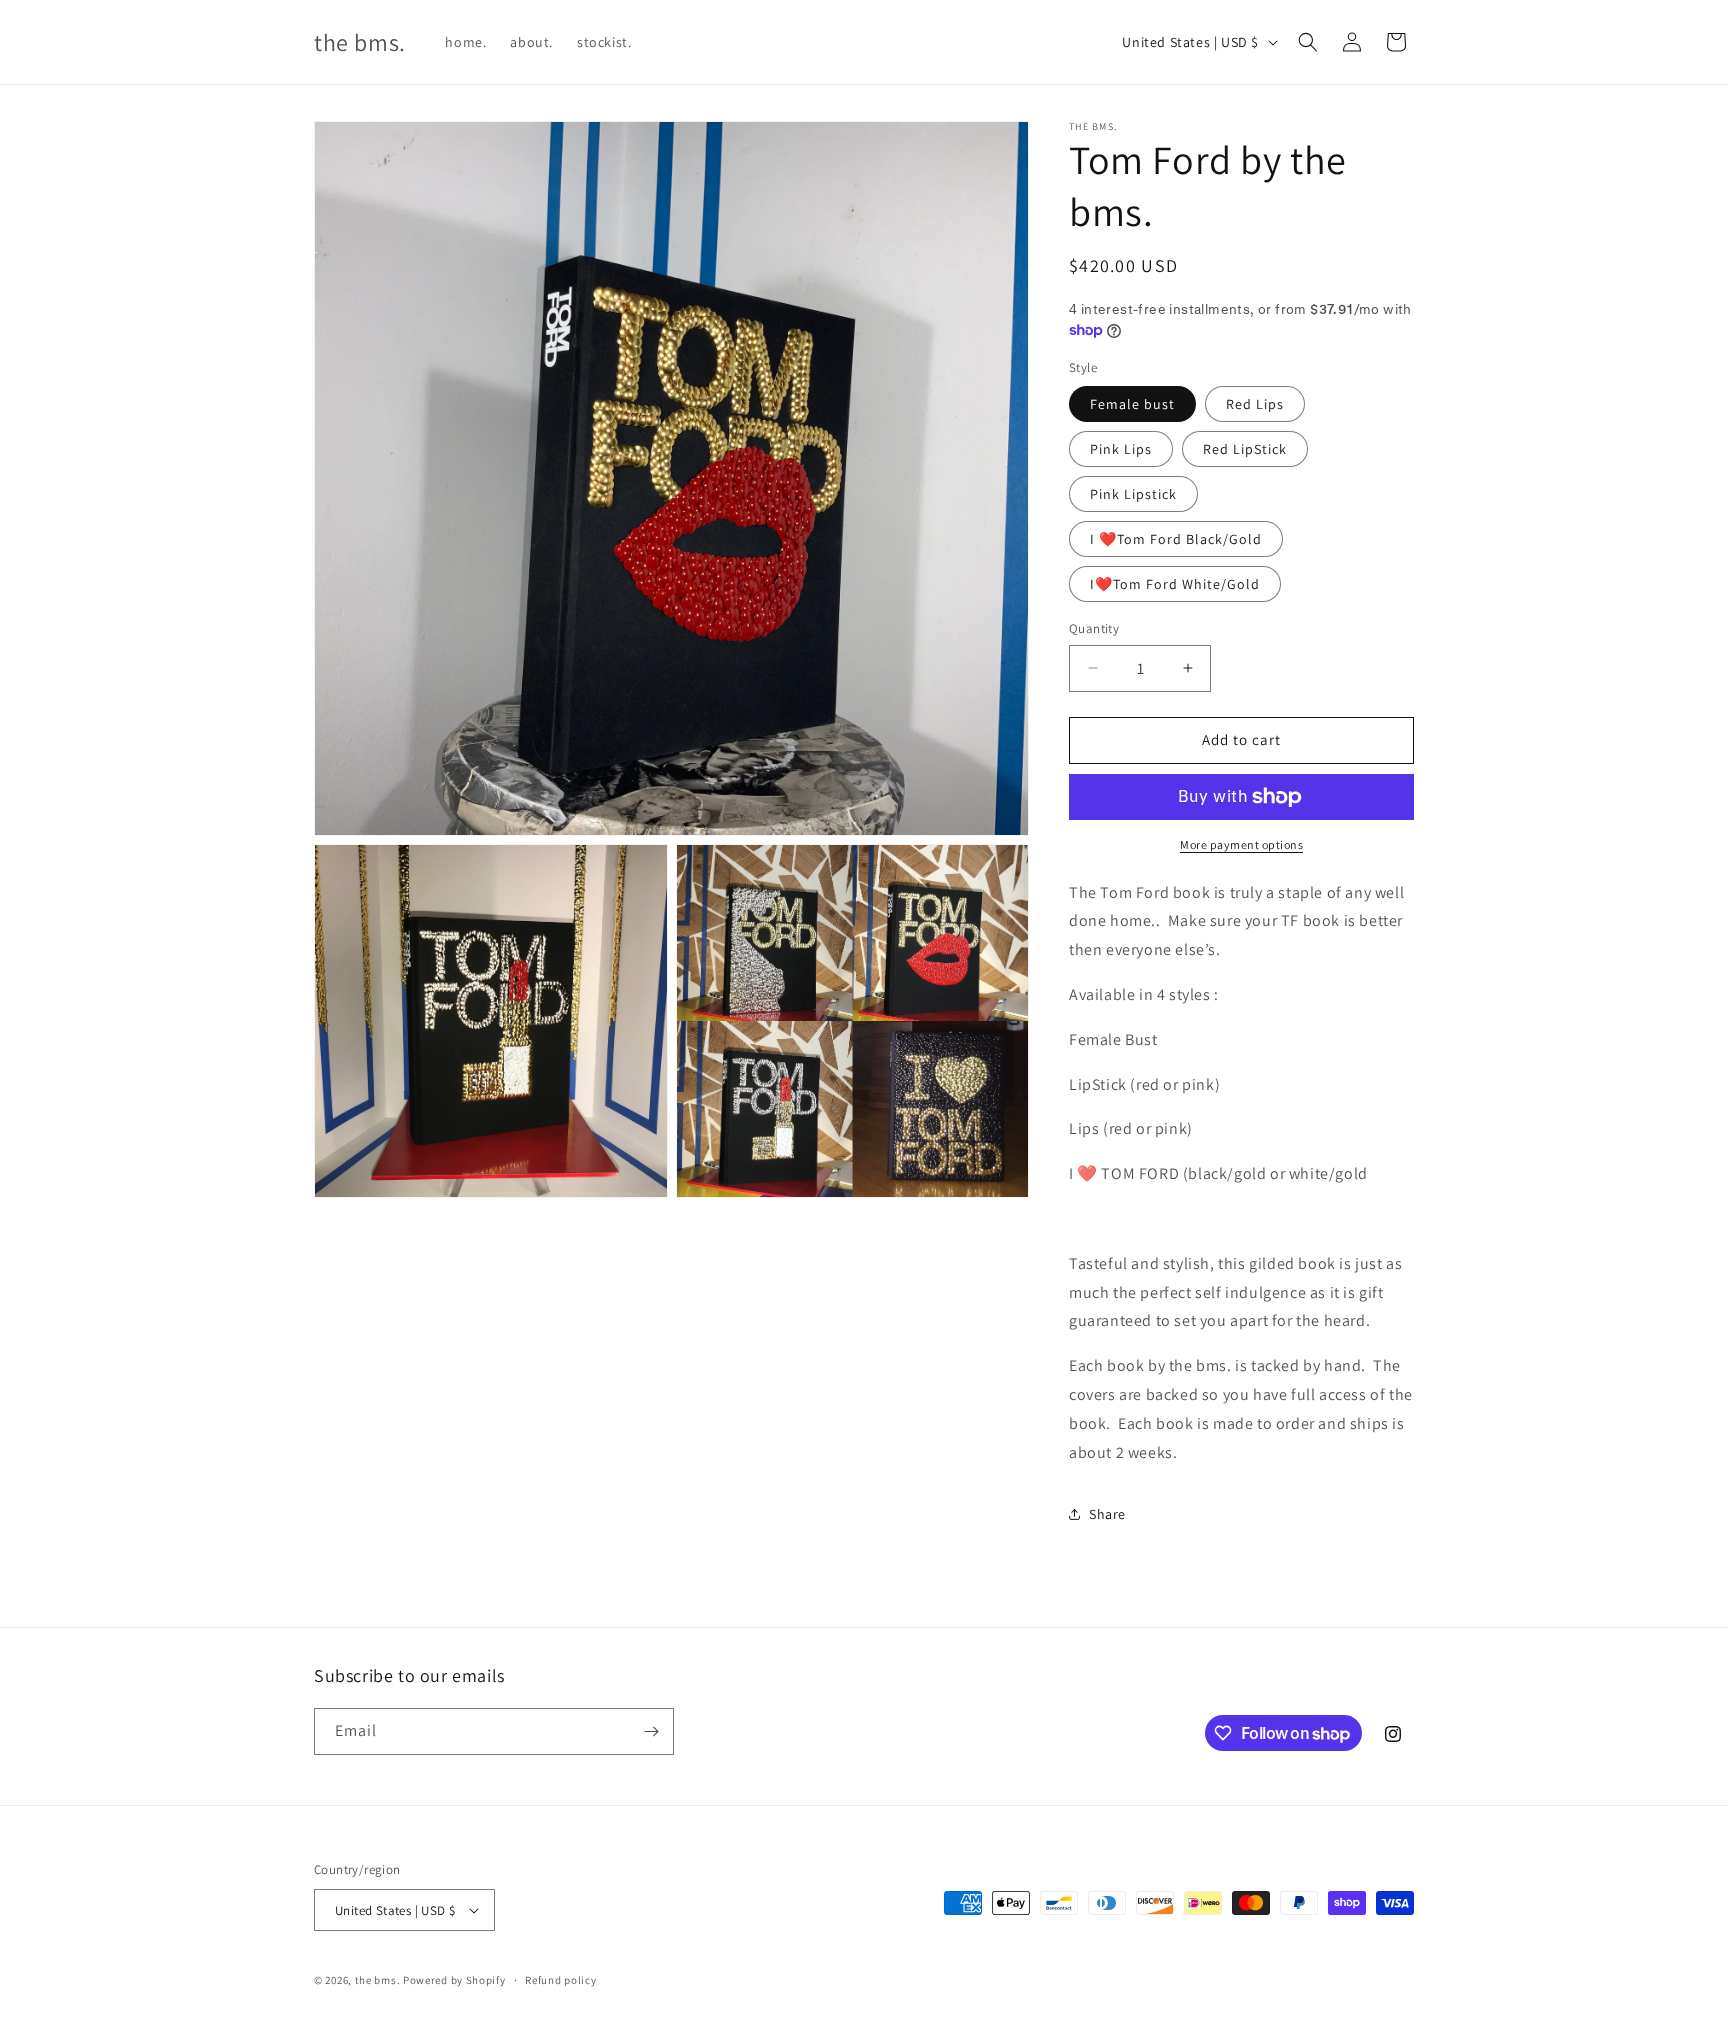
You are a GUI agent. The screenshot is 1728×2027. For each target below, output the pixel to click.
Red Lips (1255, 404)
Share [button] (1107, 1514)
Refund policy (560, 1980)
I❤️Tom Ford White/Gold (1175, 584)
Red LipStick (1245, 449)
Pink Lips (1121, 449)
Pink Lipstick (1133, 494)
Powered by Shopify (454, 1980)
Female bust (1132, 404)
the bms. (378, 1980)
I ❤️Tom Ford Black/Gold (1176, 539)
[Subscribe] (651, 1731)
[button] (1308, 42)
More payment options (1241, 844)
